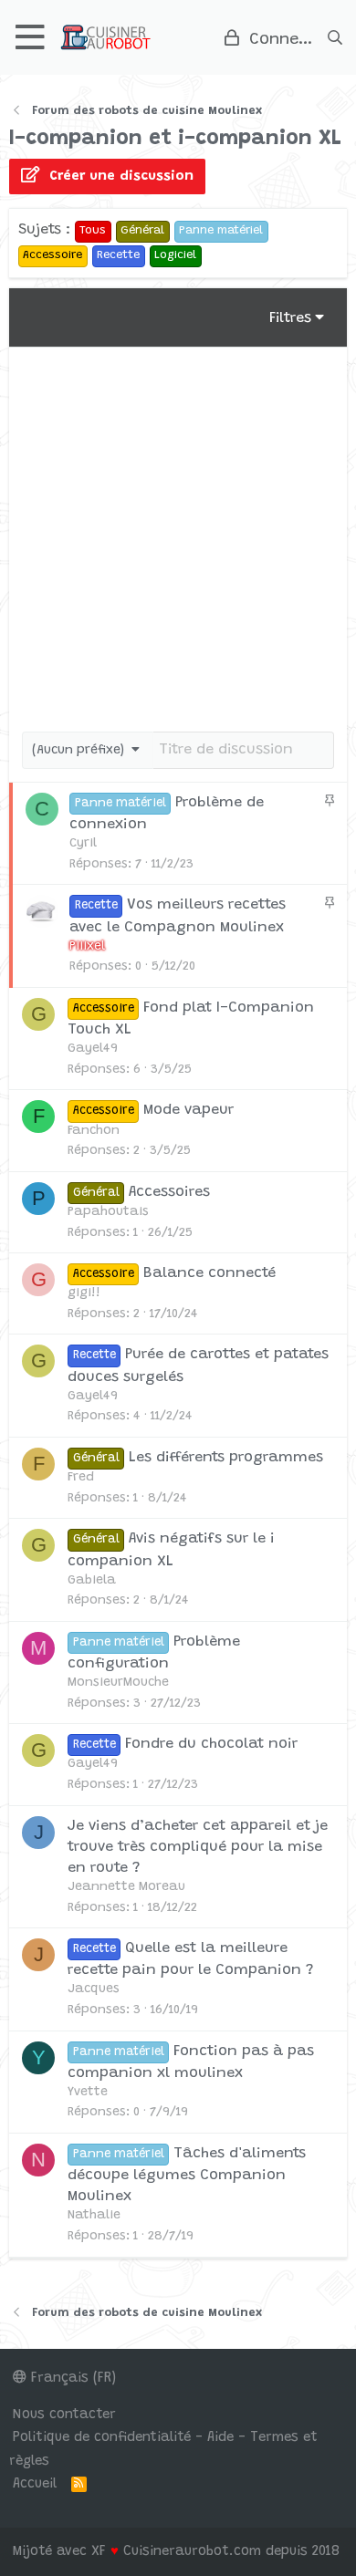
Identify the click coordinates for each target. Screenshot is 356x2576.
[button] (30, 37)
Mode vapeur (188, 1110)
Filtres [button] (290, 318)
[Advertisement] (178, 535)
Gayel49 (93, 1049)
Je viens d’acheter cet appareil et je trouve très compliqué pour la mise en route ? (198, 1847)
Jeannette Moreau (126, 1887)
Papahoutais (108, 1212)
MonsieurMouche (118, 1683)
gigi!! (84, 1293)
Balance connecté (209, 1273)
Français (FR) (71, 2379)
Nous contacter (64, 2415)
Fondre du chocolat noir (211, 1744)
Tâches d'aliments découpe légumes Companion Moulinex (187, 2175)
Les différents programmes (226, 1458)
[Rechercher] (335, 37)
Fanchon (94, 1131)
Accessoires (169, 1192)
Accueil (35, 2484)
